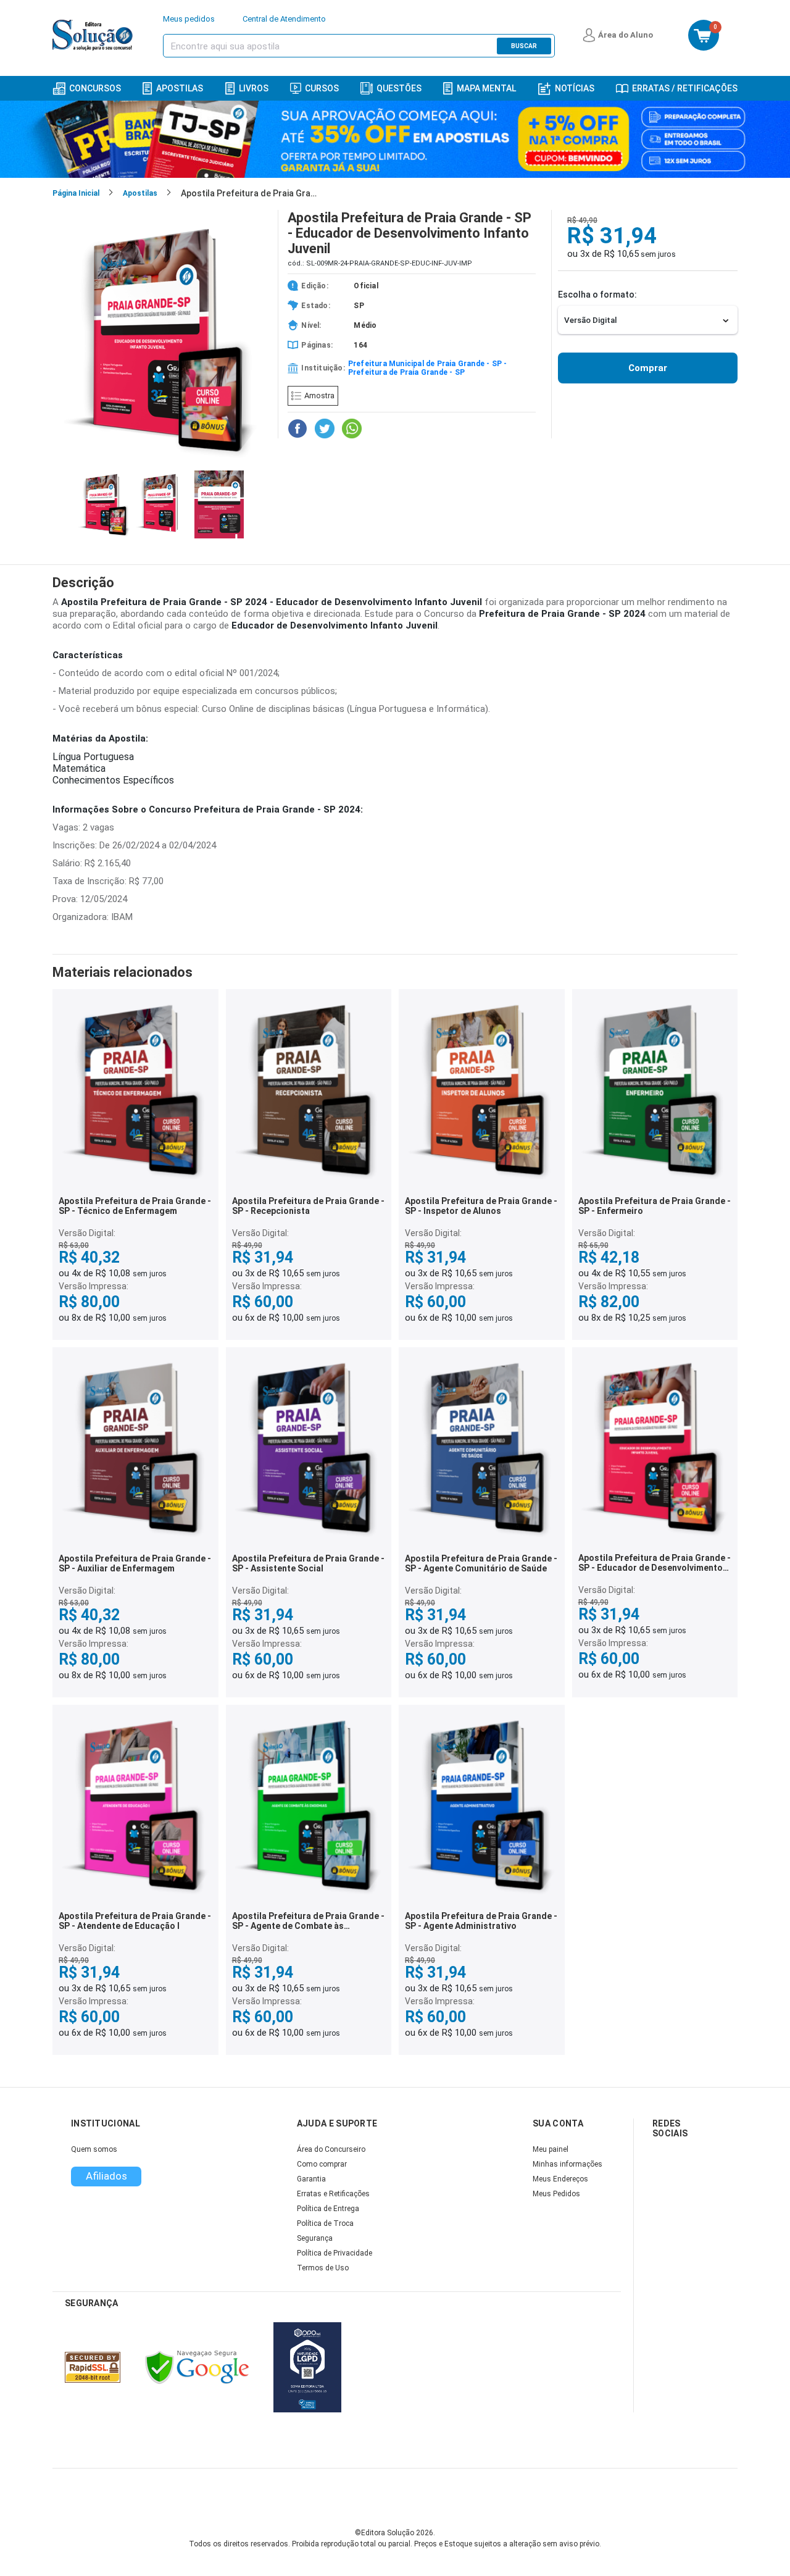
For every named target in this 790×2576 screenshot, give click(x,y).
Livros (254, 88)
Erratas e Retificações (333, 2194)
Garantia (311, 2179)
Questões (399, 88)
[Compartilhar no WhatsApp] (352, 429)
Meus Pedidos (556, 2194)
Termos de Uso (323, 2268)
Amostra (319, 395)
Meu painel (551, 2149)
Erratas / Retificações (685, 88)
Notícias (575, 88)
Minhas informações (568, 2164)
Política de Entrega (328, 2209)
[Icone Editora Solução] (94, 35)
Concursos (95, 88)
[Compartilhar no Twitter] (325, 429)
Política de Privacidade (335, 2253)
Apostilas (180, 88)
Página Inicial (76, 193)
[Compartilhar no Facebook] (297, 429)
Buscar (524, 46)
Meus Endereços (560, 2179)
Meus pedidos (189, 19)
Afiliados (106, 2176)
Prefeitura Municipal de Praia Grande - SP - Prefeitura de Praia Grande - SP (428, 368)
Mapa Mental (486, 88)
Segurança (315, 2238)
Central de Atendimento (284, 19)
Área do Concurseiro (331, 2149)
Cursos (322, 88)
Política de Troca (325, 2223)
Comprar (648, 368)
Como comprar (322, 2164)
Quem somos (94, 2149)
